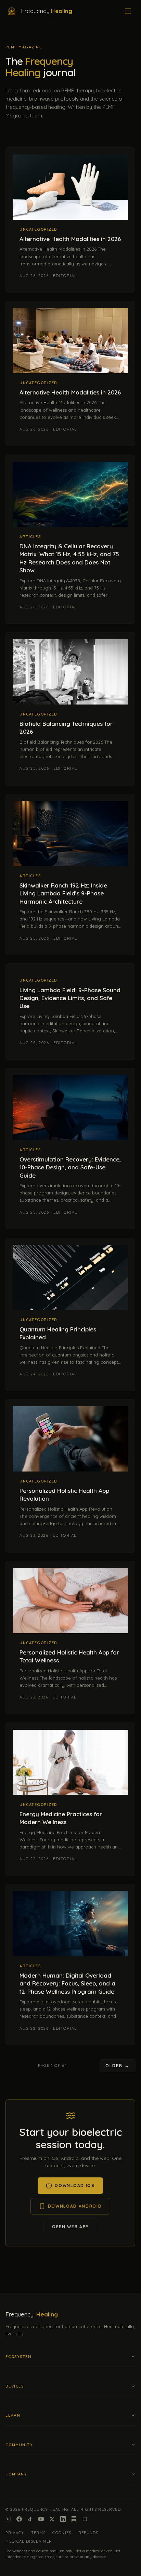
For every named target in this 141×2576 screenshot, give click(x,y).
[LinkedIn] (63, 2519)
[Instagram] (8, 2519)
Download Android (75, 2206)
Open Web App (70, 2227)
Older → (118, 2065)
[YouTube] (41, 2519)
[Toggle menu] (128, 11)
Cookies (62, 2533)
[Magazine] (85, 2519)
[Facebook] (19, 2519)
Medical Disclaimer (29, 2541)
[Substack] (74, 2519)
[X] (52, 2519)
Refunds (88, 2533)
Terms (39, 2533)
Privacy (15, 2533)
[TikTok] (30, 2519)
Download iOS (75, 2185)
